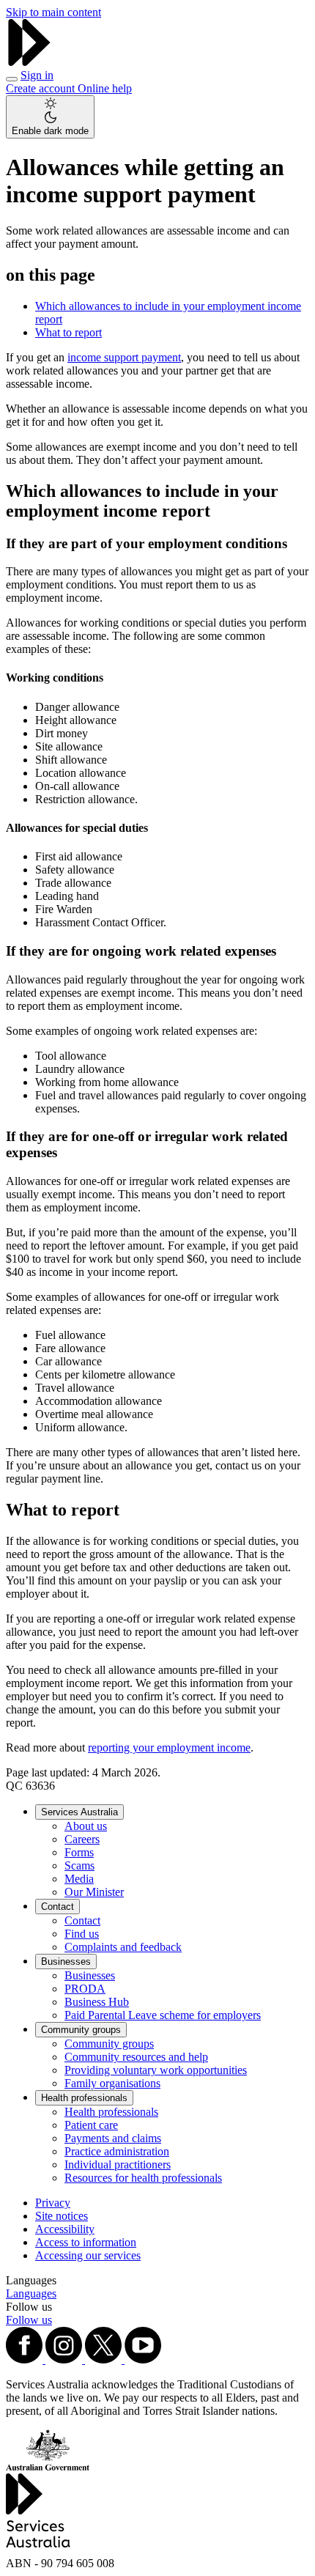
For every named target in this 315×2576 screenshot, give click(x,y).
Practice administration (117, 2151)
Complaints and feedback (123, 1947)
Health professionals (84, 2098)
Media (79, 1879)
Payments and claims (113, 2138)
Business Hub (97, 2002)
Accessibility (65, 2229)
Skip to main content (53, 12)
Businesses (66, 1961)
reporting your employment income (169, 1748)
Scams (79, 1865)
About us (86, 1826)
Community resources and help (136, 2057)
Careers (82, 1839)
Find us (82, 1934)
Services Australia (79, 1812)
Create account (42, 88)
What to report (68, 332)
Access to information (86, 2242)
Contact (58, 1907)
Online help (105, 88)
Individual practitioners (118, 2164)
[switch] (50, 117)
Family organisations (112, 2083)
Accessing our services (88, 2255)
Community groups (81, 2030)
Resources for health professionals (143, 2178)
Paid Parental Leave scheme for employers (163, 2015)
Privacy (53, 2203)
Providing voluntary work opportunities (156, 2070)
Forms (79, 1852)
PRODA (85, 1989)
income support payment (124, 357)
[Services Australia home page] (29, 62)
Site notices (62, 2216)
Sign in (37, 75)
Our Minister (94, 1892)
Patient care (91, 2125)
